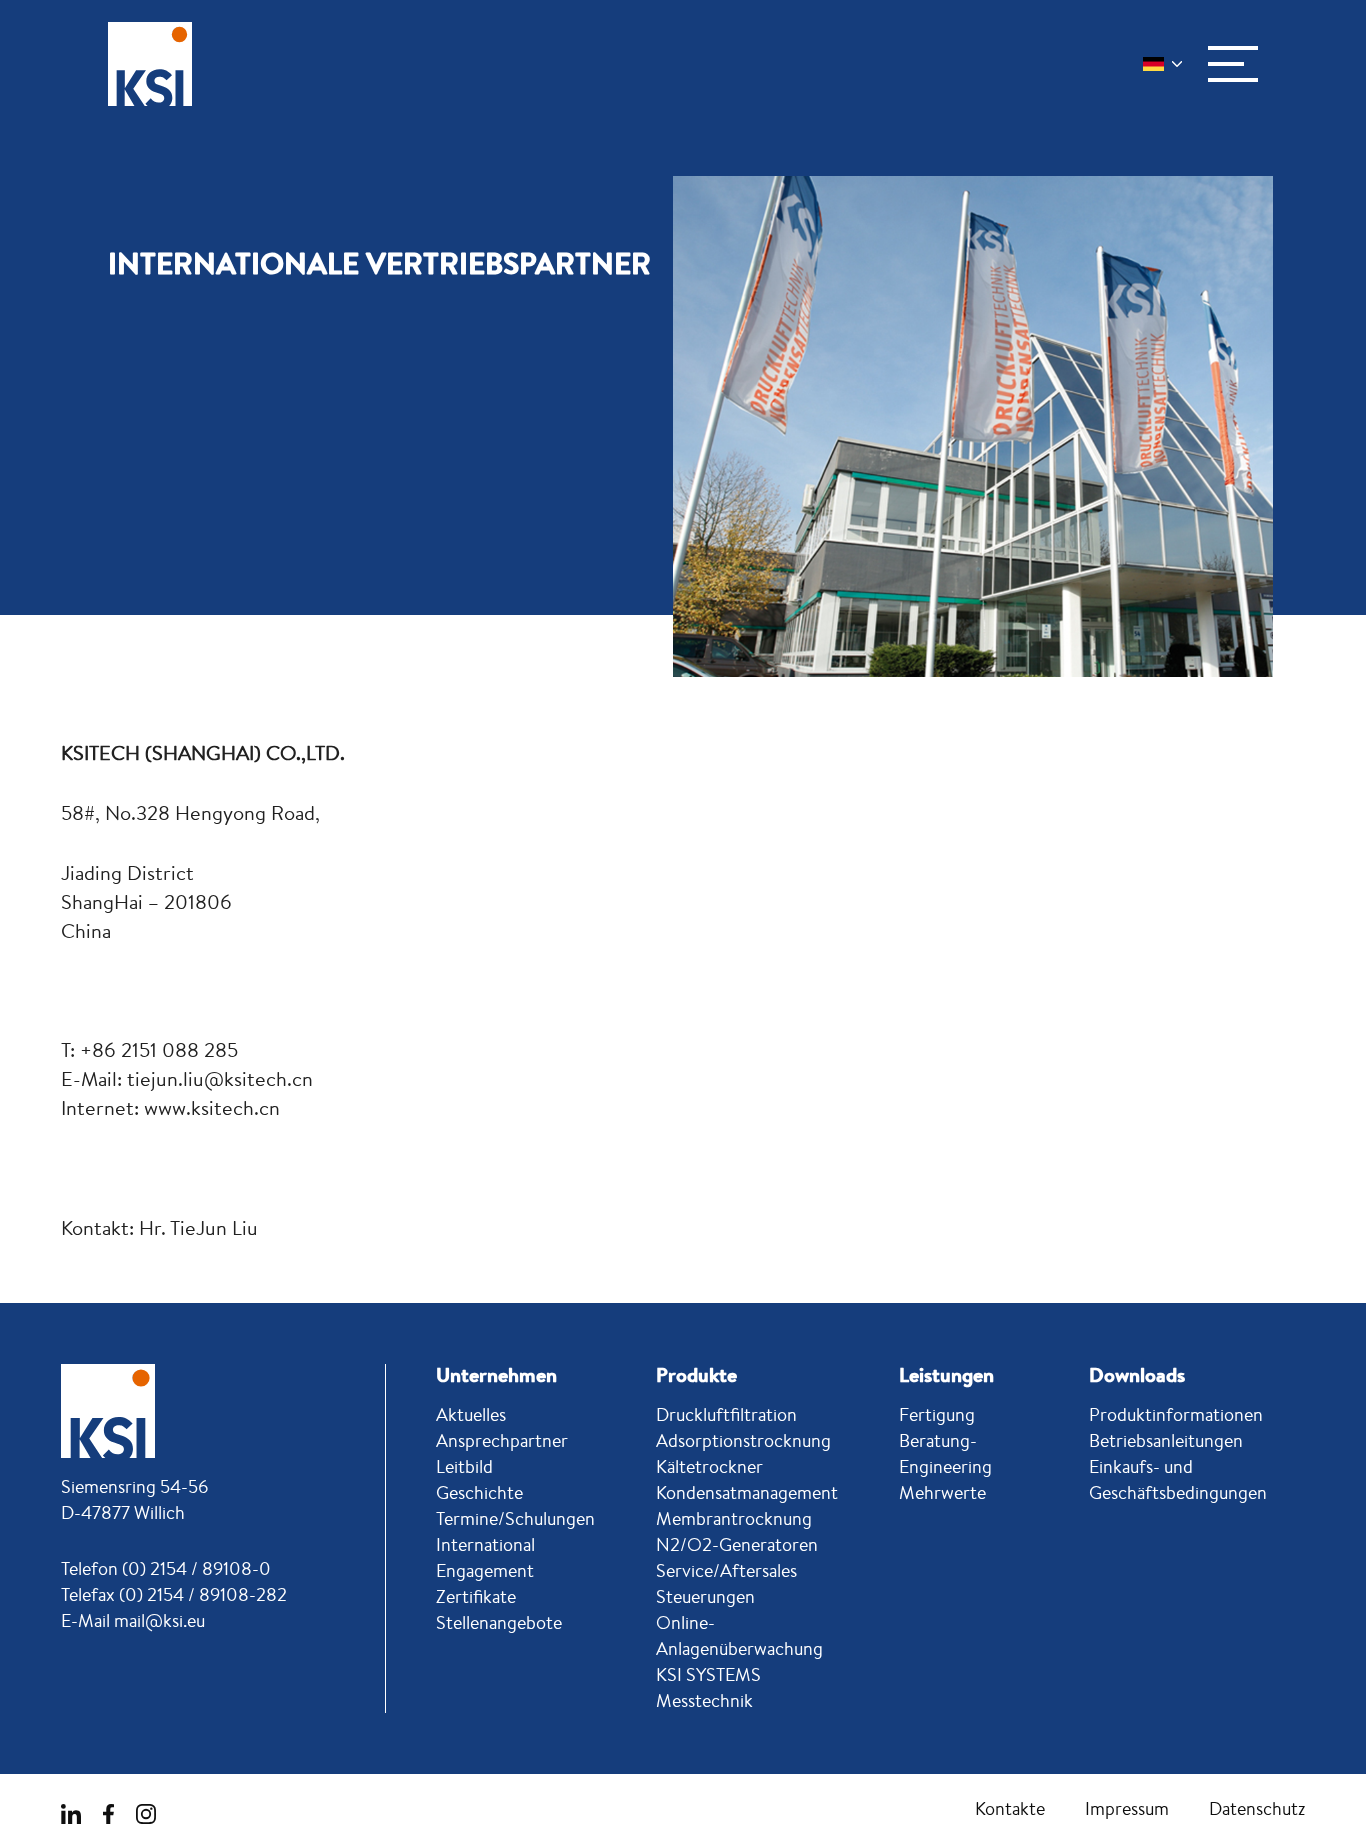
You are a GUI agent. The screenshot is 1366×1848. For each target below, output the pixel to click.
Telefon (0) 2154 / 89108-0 (166, 1568)
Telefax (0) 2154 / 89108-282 (174, 1594)
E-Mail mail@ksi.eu (133, 1620)
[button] (1233, 64)
